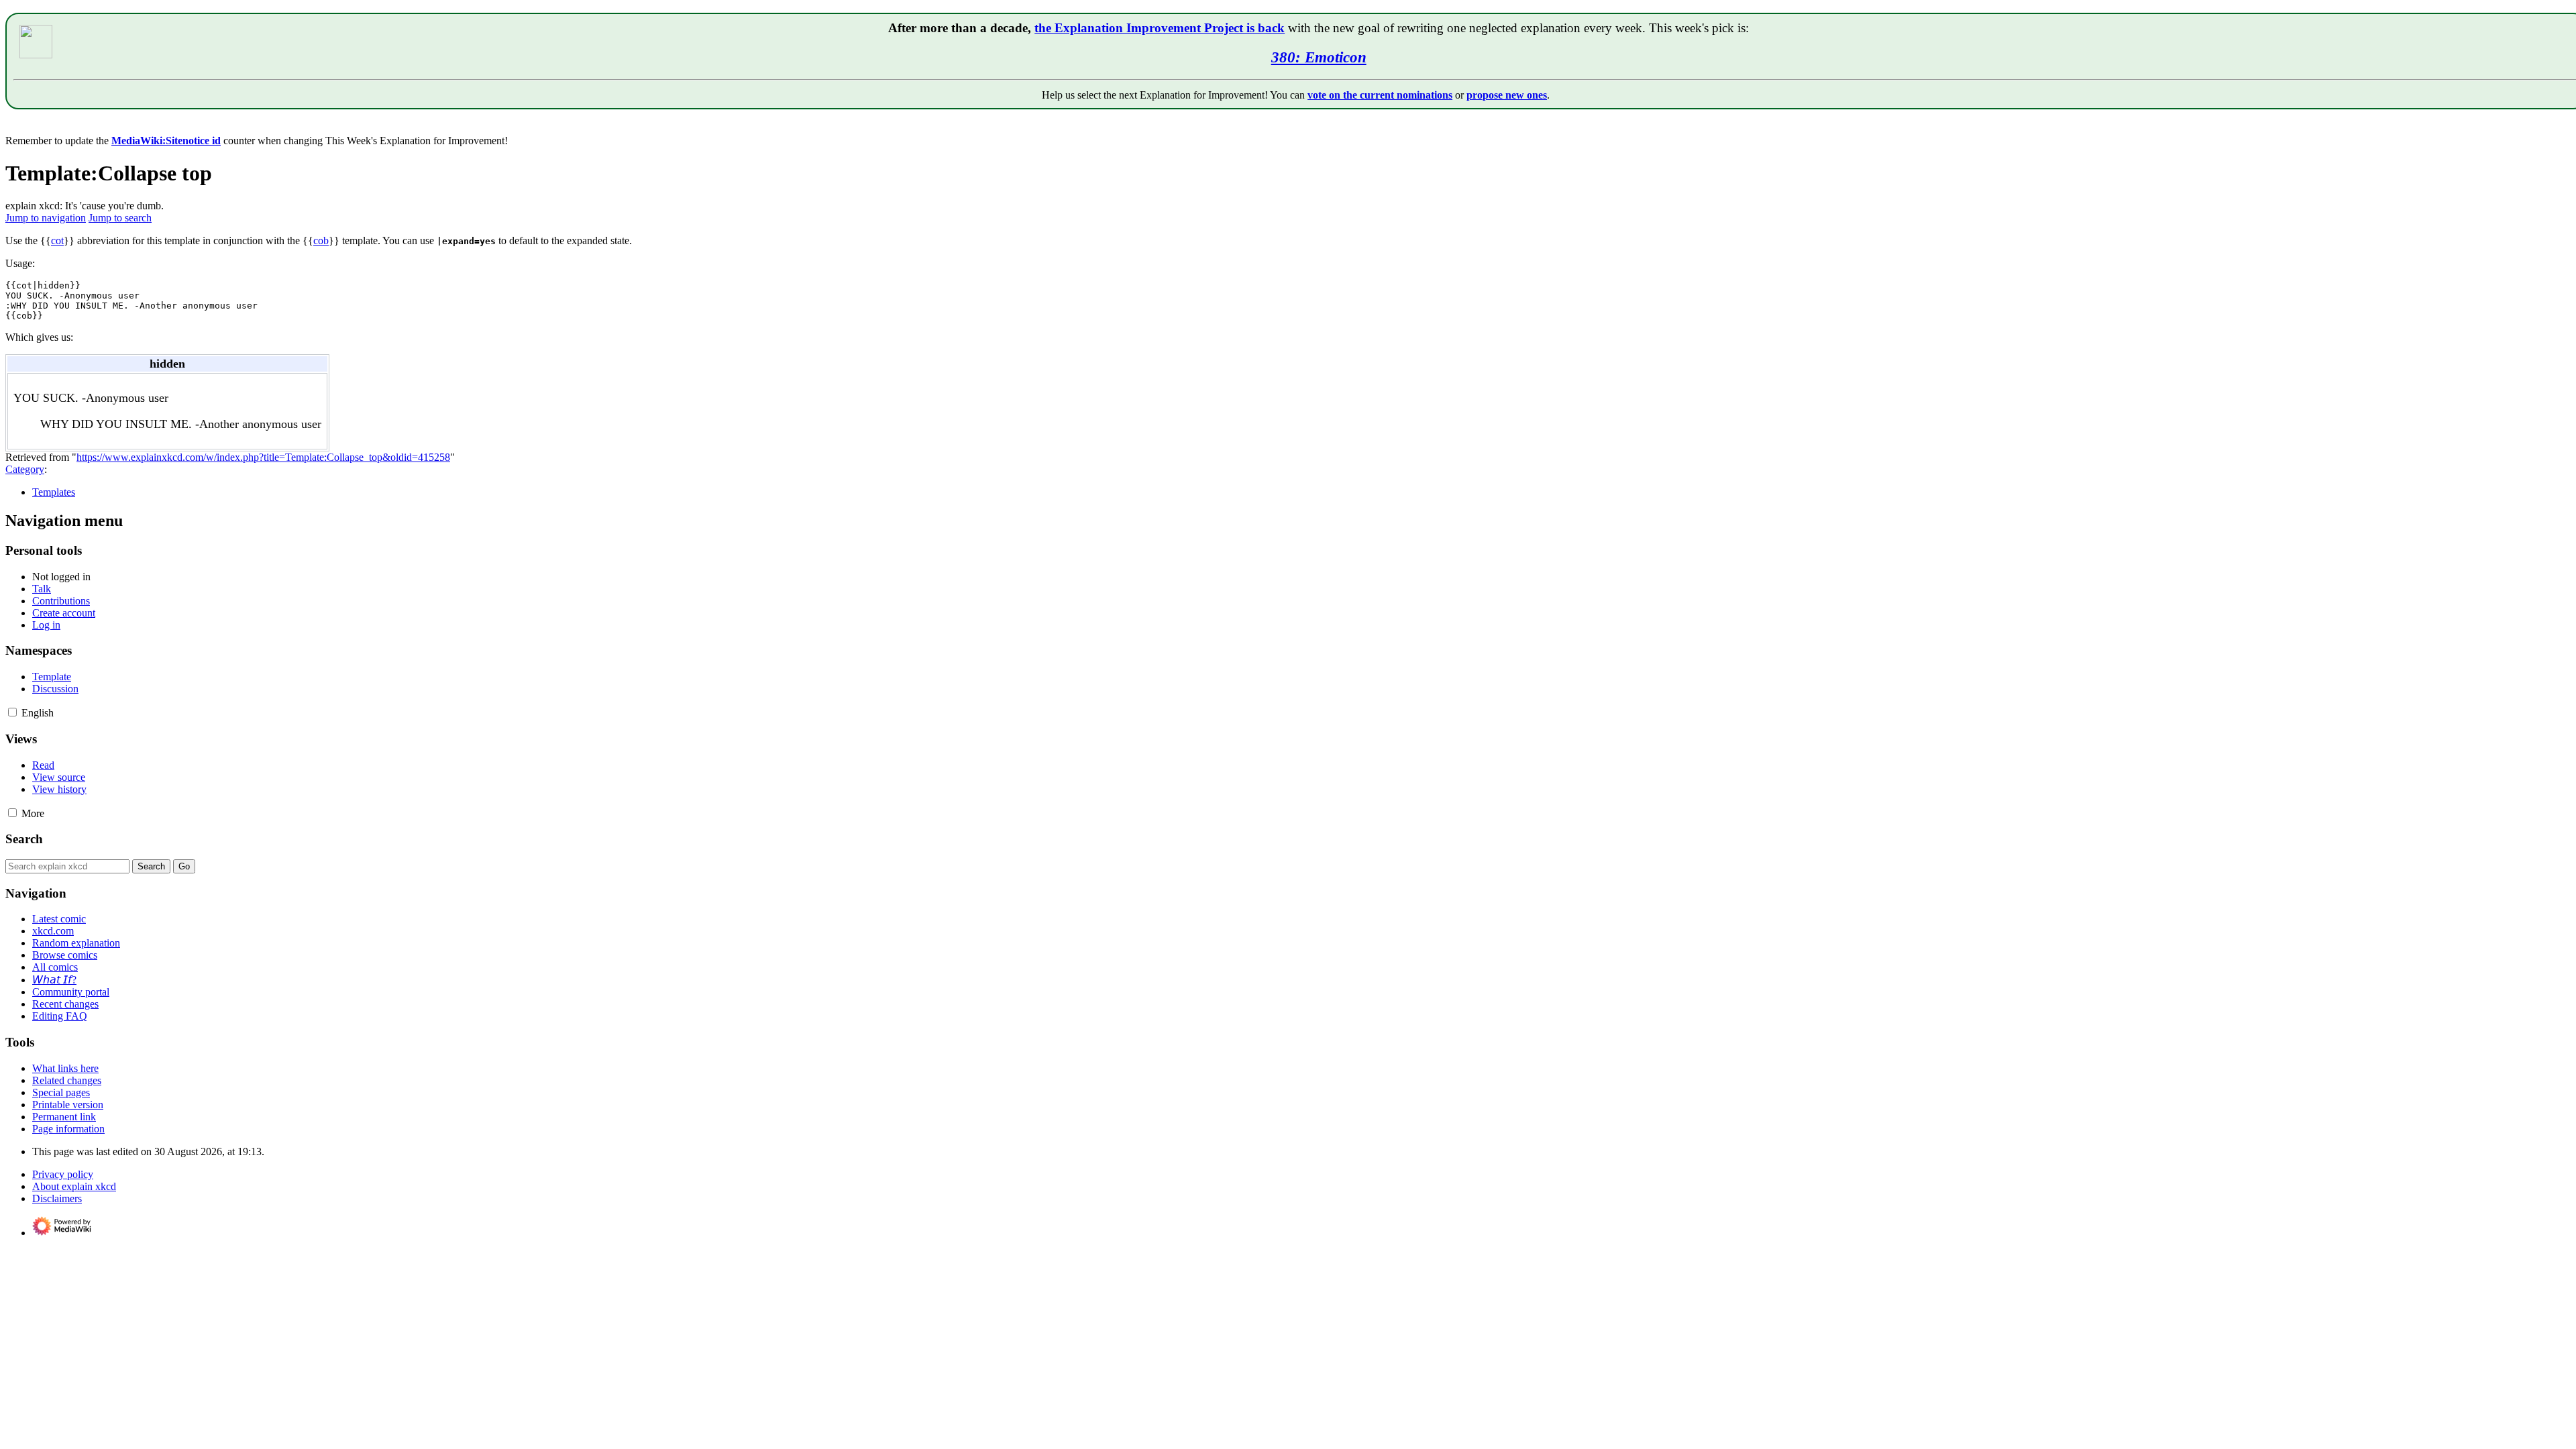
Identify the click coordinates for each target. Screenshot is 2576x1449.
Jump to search (120, 218)
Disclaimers (57, 1198)
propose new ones (1507, 95)
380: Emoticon (1319, 57)
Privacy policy (63, 1174)
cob (321, 240)
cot (57, 240)
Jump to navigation (46, 218)
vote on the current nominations (1380, 95)
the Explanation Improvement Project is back (1160, 28)
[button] (12, 712)
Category (25, 469)
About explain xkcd (74, 1186)
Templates (54, 492)
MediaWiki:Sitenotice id (166, 141)
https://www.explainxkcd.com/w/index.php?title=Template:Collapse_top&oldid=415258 (263, 457)
